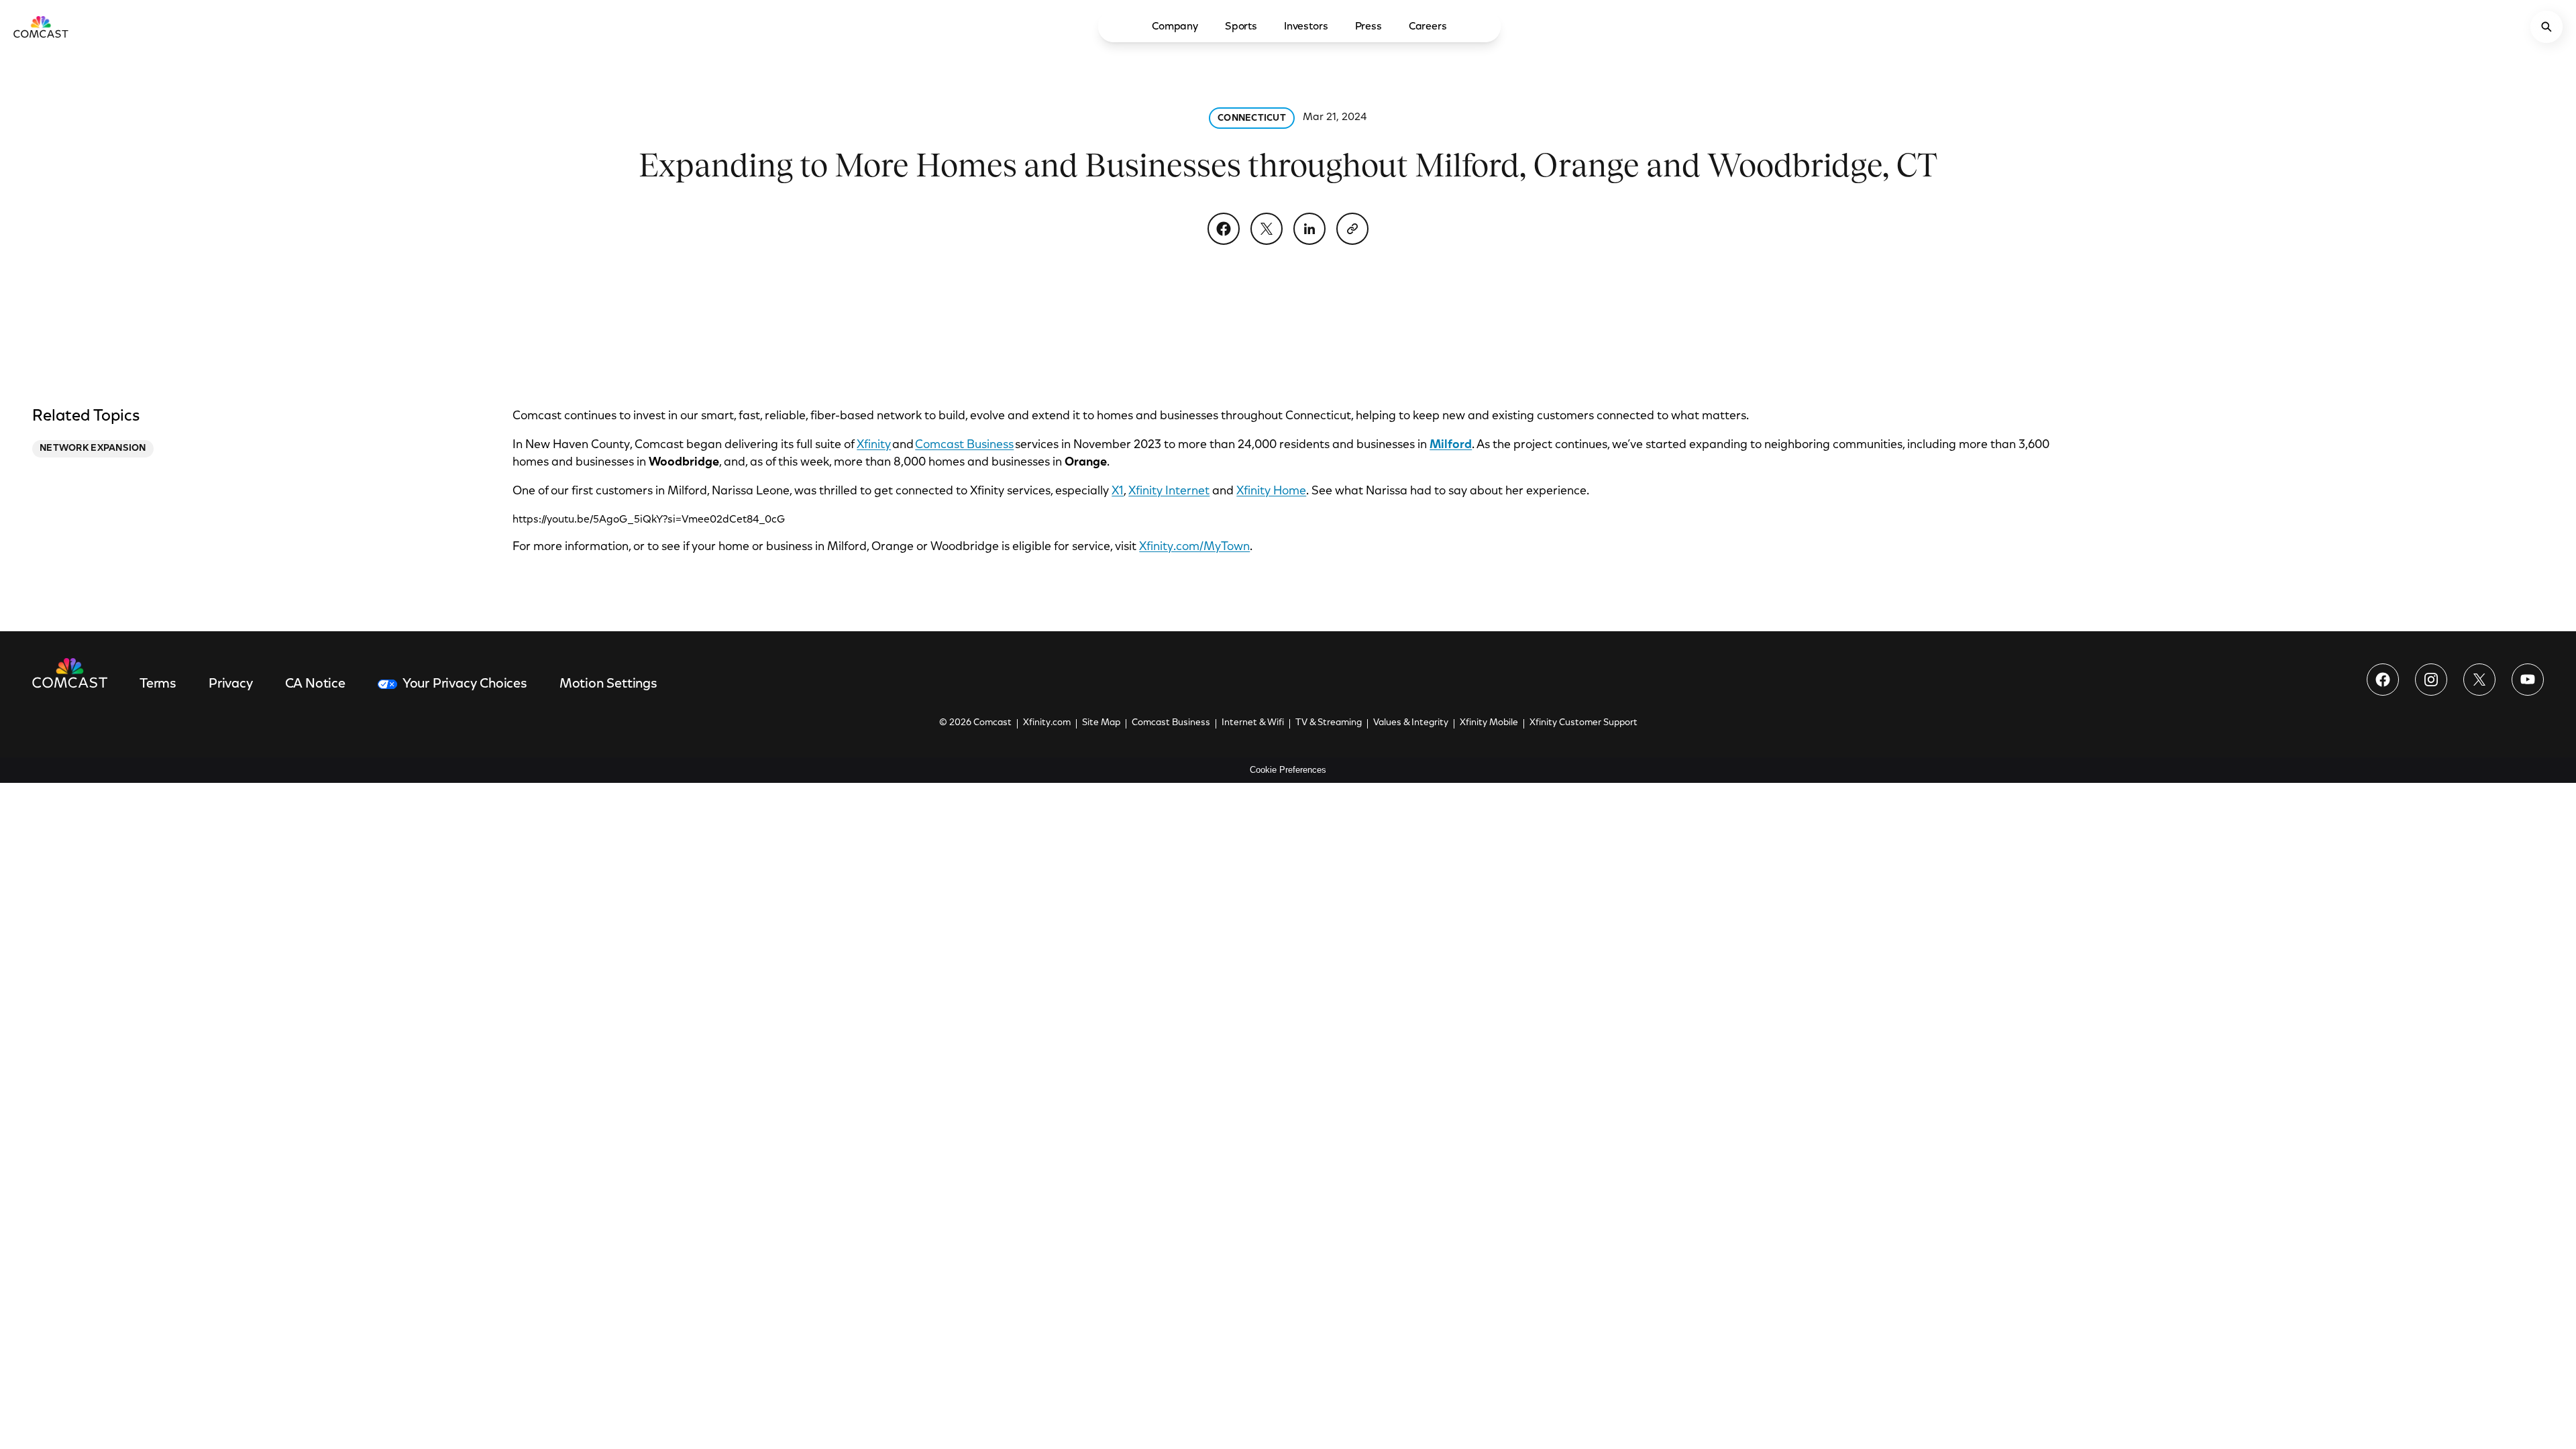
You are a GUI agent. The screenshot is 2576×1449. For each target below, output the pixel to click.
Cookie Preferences (1288, 770)
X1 (1118, 492)
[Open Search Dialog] (2546, 27)
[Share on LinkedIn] (1309, 229)
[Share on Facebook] (1224, 229)
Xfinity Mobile (1489, 723)
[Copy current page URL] (1352, 229)
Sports (1241, 27)
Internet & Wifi (1253, 723)
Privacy (231, 684)
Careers (1428, 27)
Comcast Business (964, 445)
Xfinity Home (1271, 492)
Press (1368, 27)
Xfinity (874, 445)
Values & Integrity (1411, 723)
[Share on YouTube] (2528, 680)
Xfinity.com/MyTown (1194, 547)
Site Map (1101, 723)
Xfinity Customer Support (1584, 723)
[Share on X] (1267, 229)
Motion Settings (608, 684)
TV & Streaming (1329, 723)
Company (1175, 27)
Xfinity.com (1047, 723)
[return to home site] (41, 27)
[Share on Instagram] (2431, 680)
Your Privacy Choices (465, 684)
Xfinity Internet (1169, 492)
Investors (1306, 27)
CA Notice (315, 684)
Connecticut (1252, 119)
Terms (158, 684)
